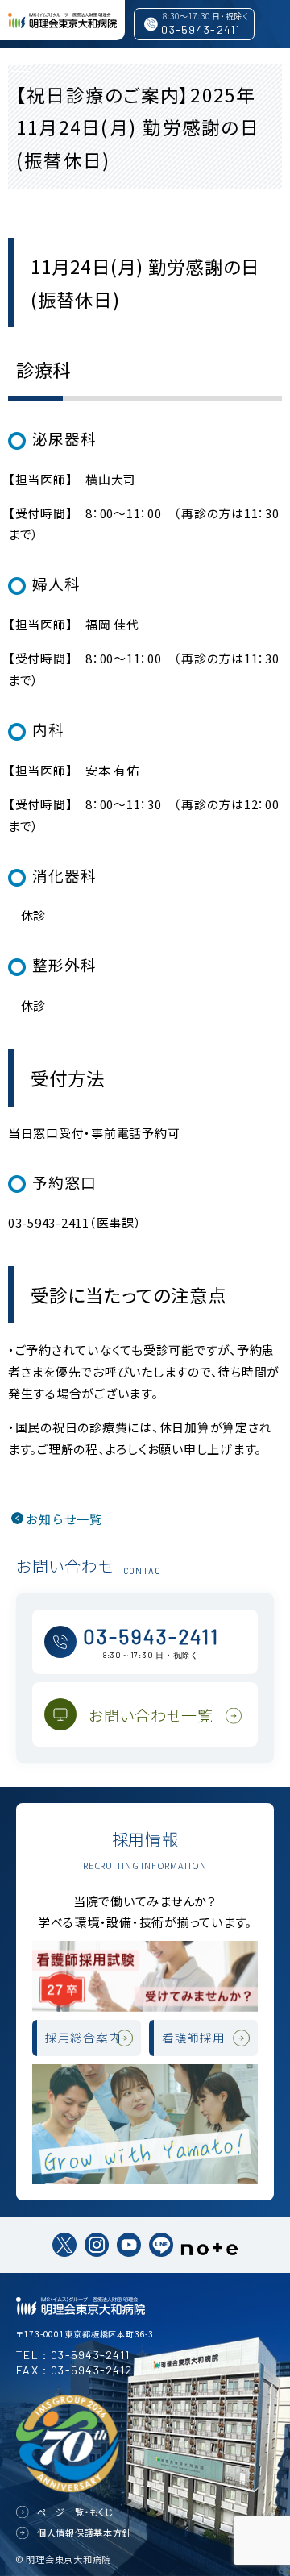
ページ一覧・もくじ (76, 2512)
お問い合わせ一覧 (151, 1715)
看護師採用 (194, 2037)
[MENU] (20, 64)
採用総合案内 (83, 2037)
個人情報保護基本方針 (85, 2532)
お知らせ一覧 (64, 1519)
